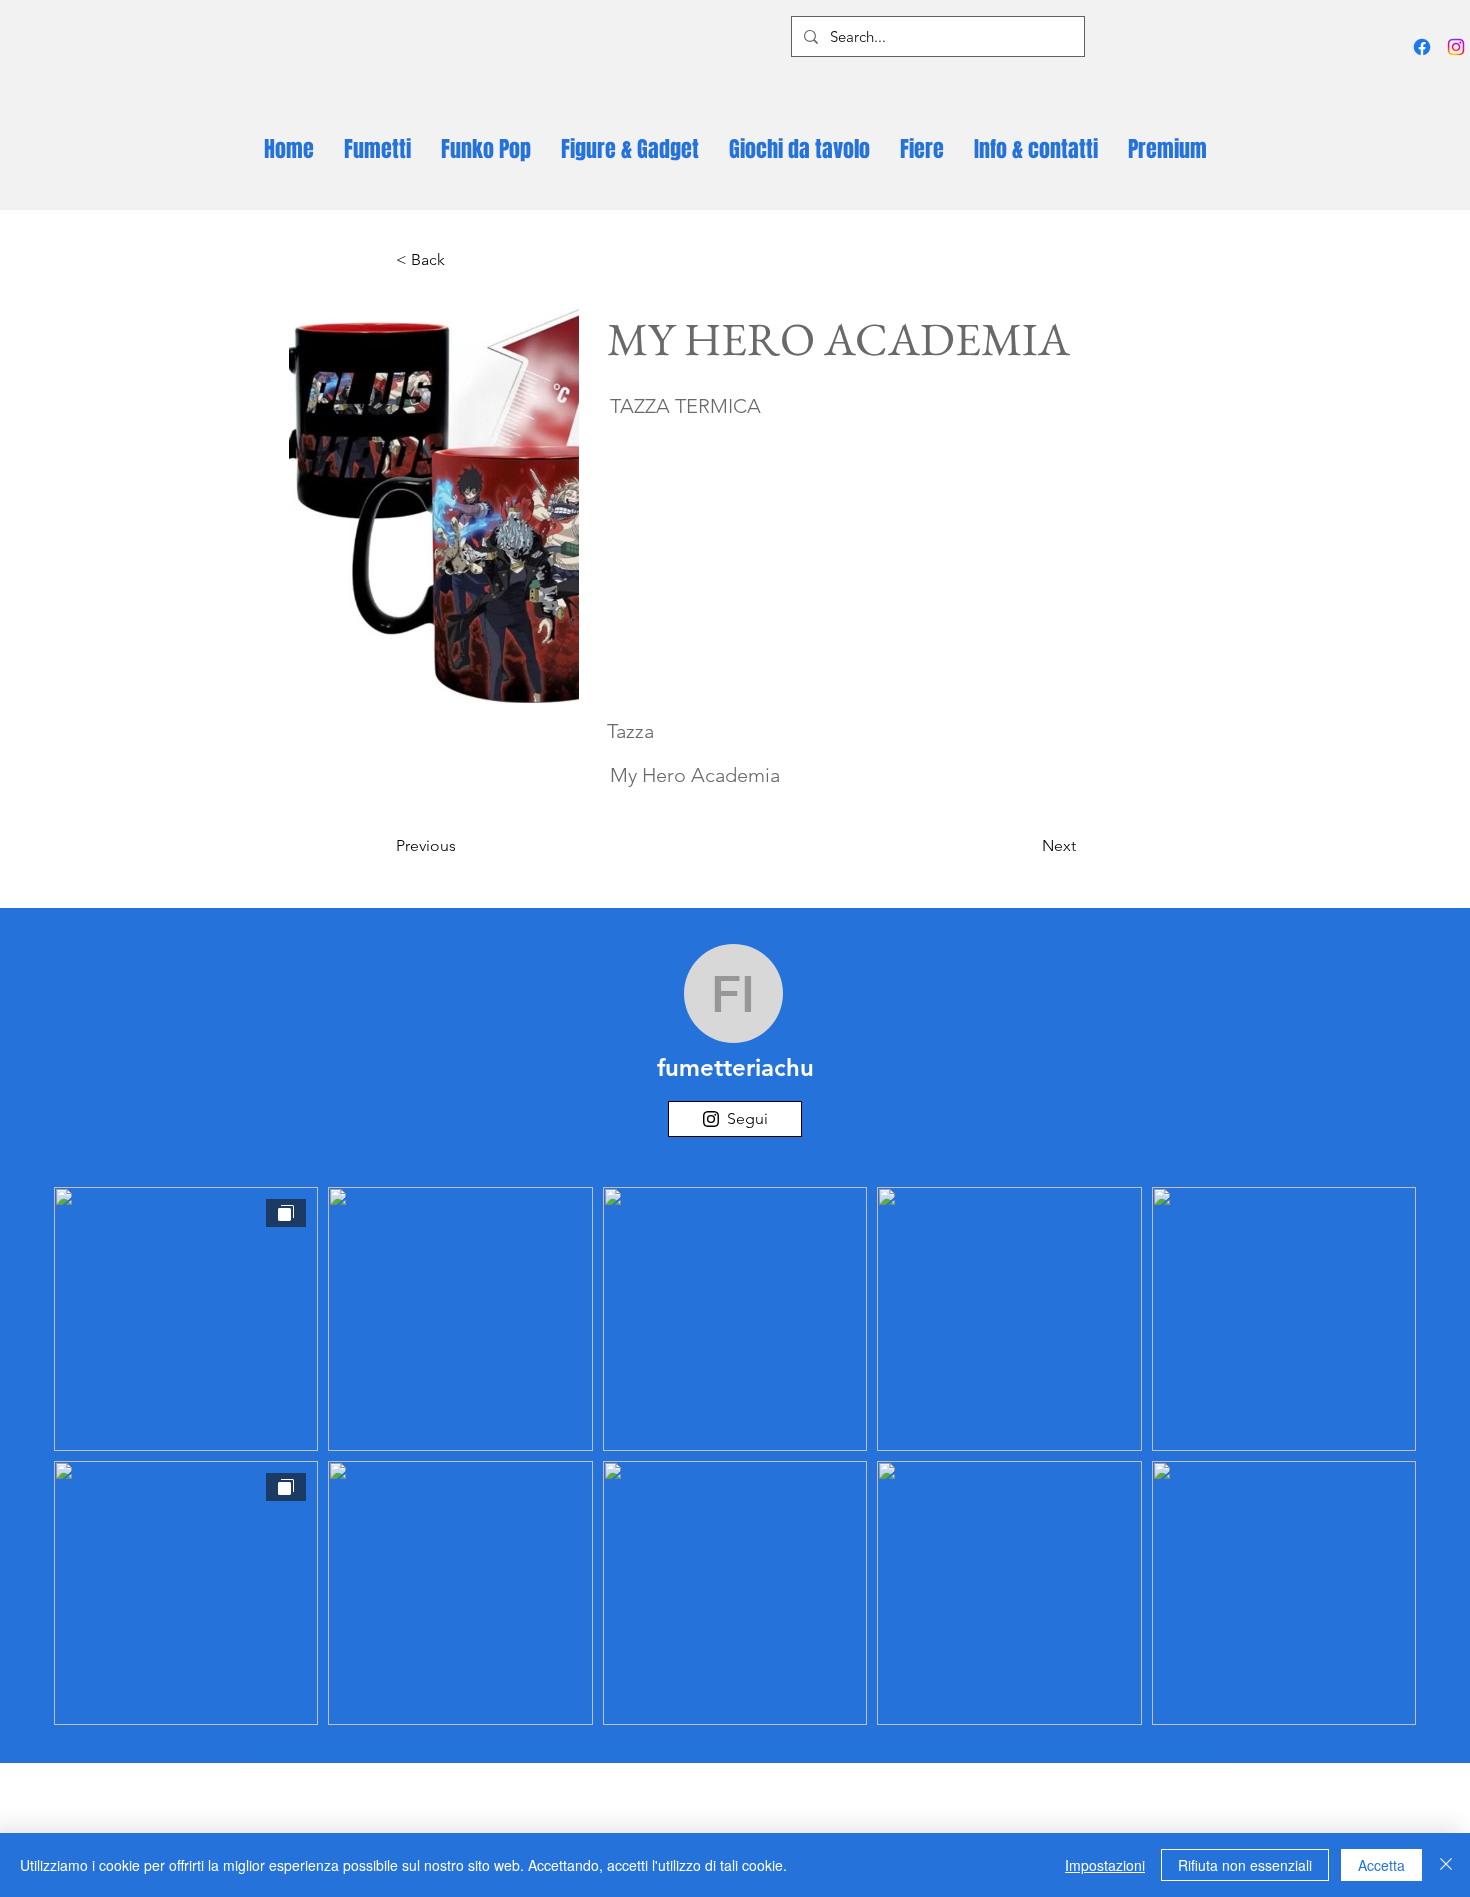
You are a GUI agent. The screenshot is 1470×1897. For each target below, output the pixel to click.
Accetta (1381, 1865)
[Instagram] (1456, 47)
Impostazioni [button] (1105, 1865)
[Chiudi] (1446, 1865)
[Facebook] (1422, 47)
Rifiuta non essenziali (1245, 1865)
